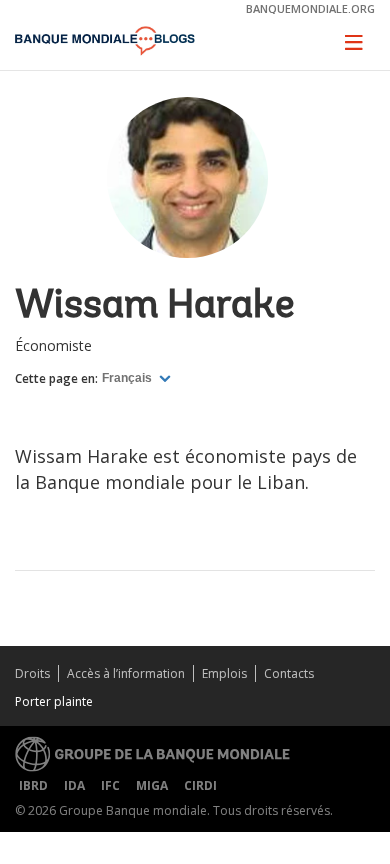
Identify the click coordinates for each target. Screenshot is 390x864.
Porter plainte (54, 701)
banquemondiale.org (310, 8)
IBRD (33, 785)
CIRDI (200, 785)
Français (128, 378)
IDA (74, 785)
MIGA (152, 785)
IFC (110, 785)
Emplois (224, 673)
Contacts (289, 673)
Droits (32, 673)
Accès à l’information (126, 673)
